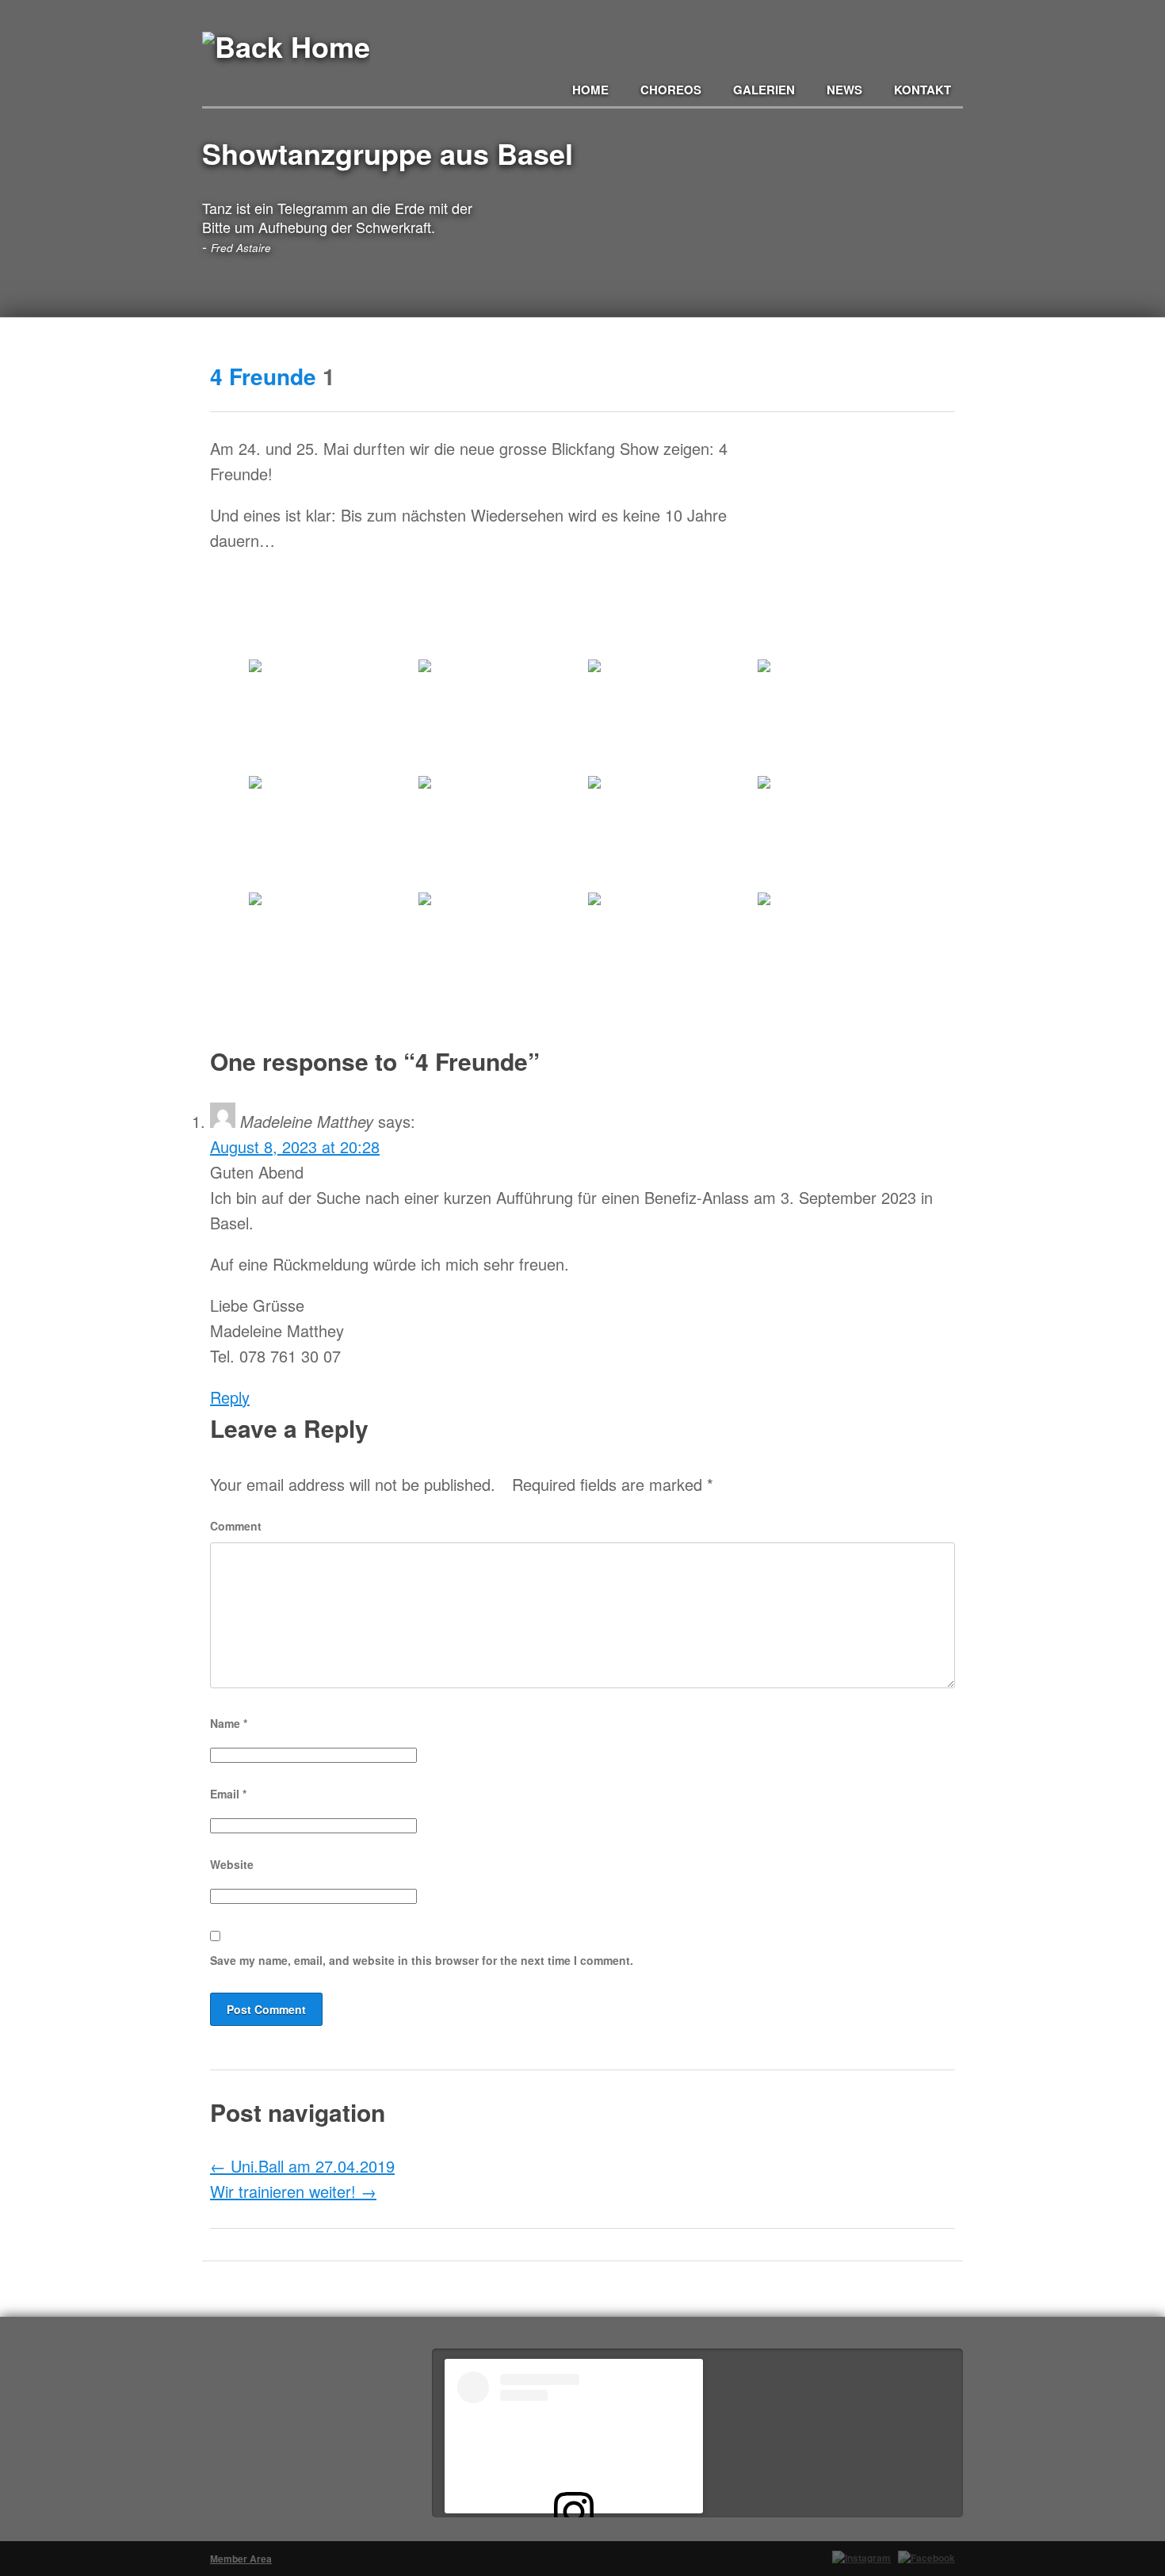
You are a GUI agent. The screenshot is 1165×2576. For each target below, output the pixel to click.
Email (228, 1794)
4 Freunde (263, 376)
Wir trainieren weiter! (293, 2191)
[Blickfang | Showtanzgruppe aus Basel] (286, 69)
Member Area (241, 2559)
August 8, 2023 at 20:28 (295, 1147)
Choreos (671, 90)
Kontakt (922, 90)
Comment (236, 1526)
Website (232, 1864)
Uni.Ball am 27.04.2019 (302, 2166)
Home (590, 90)
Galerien (764, 90)
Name (229, 1723)
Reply (230, 1397)
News (844, 90)
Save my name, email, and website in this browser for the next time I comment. (422, 1960)
